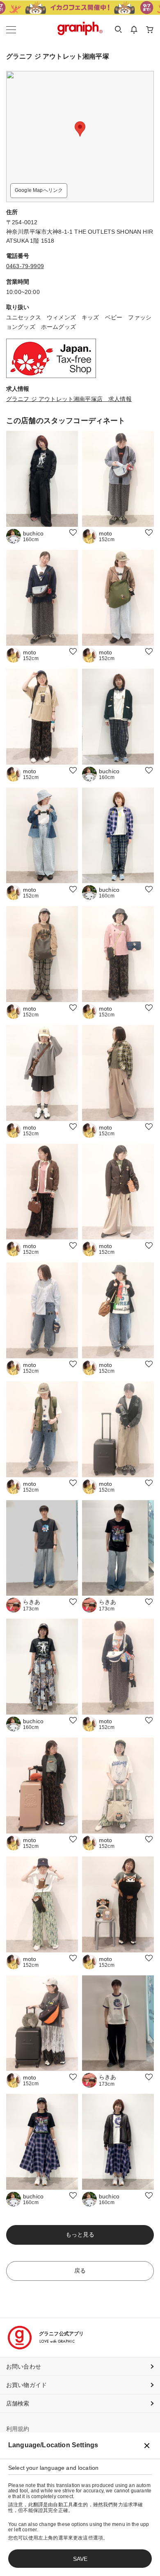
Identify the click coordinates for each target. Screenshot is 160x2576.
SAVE (80, 2559)
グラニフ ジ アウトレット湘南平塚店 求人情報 (69, 399)
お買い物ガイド (26, 2385)
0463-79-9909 (25, 266)
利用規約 (18, 2429)
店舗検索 (18, 2403)
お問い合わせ (24, 2366)
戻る (80, 2271)
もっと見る (80, 2234)
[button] (80, 129)
